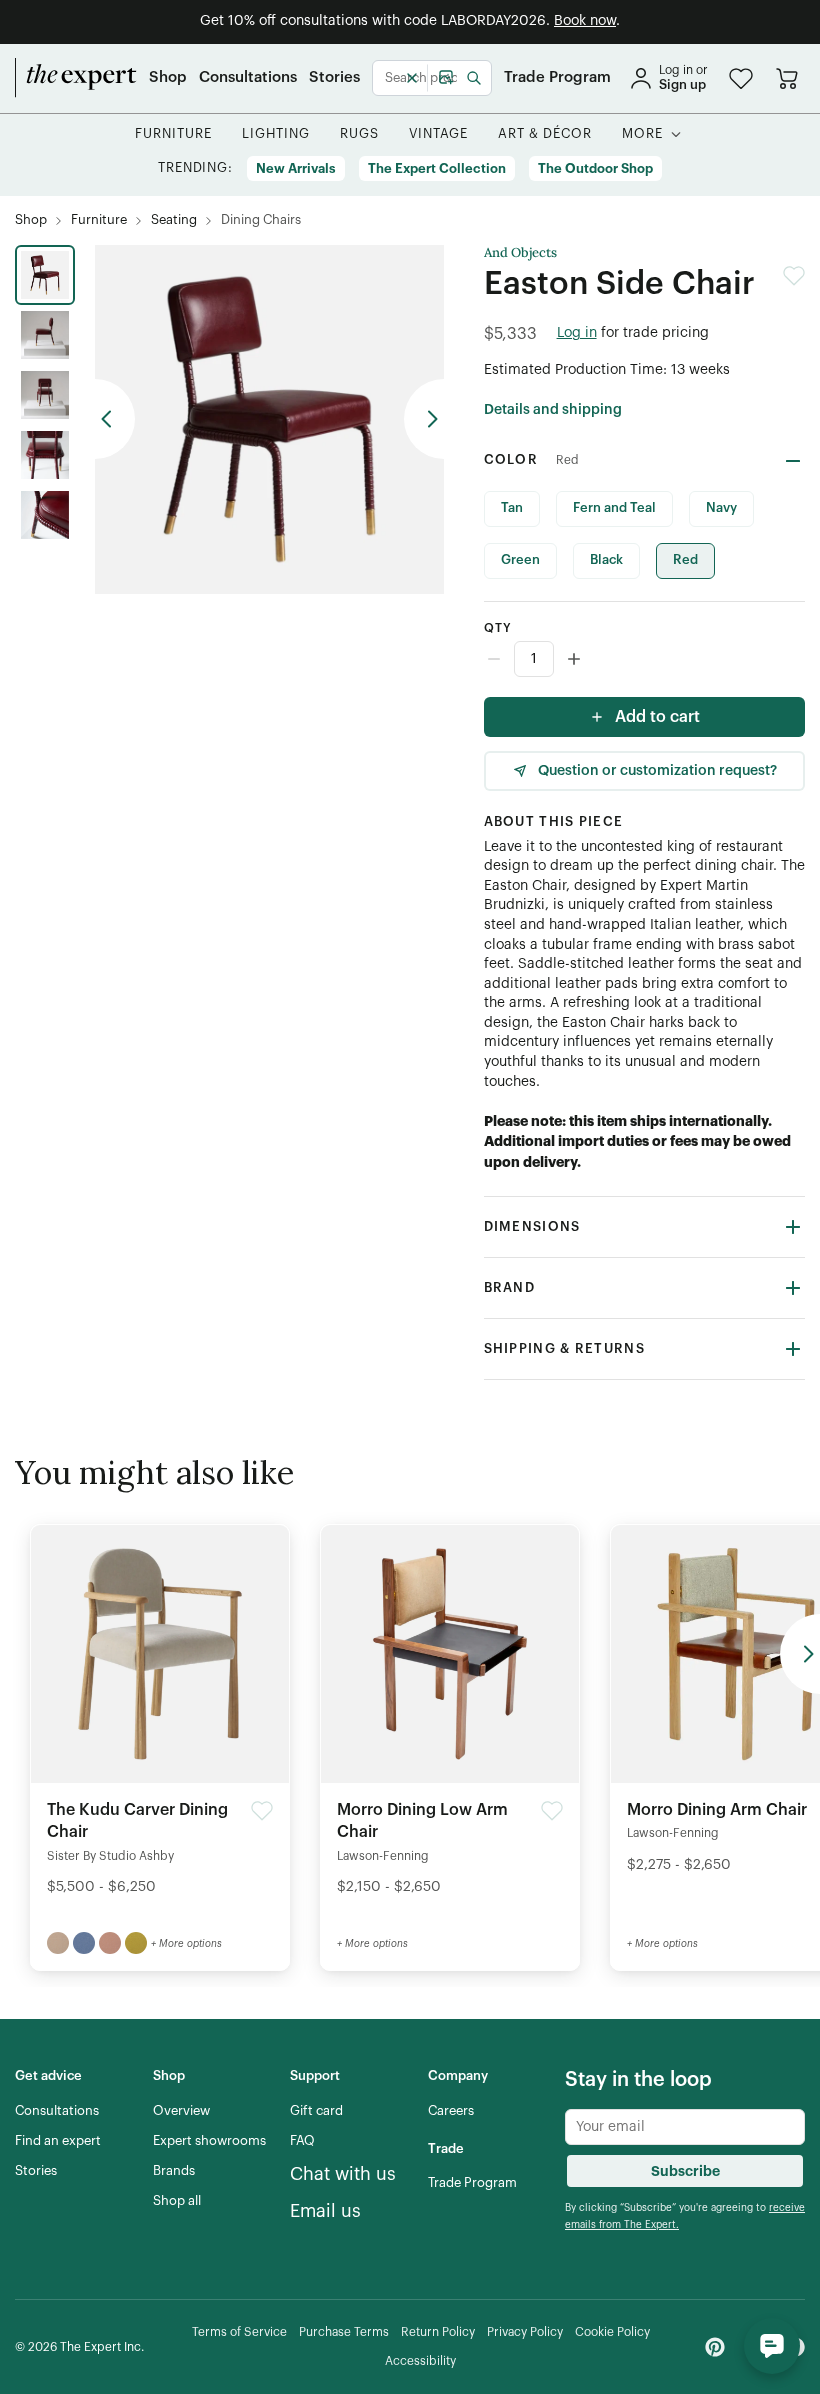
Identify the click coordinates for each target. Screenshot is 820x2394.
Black (606, 559)
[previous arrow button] (115, 419)
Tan (512, 507)
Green (520, 559)
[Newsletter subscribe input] (685, 2127)
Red (685, 559)
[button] (741, 78)
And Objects (520, 253)
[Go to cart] (787, 78)
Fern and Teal (614, 507)
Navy (721, 507)
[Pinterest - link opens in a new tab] (715, 2347)
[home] (76, 78)
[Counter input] (644, 659)
